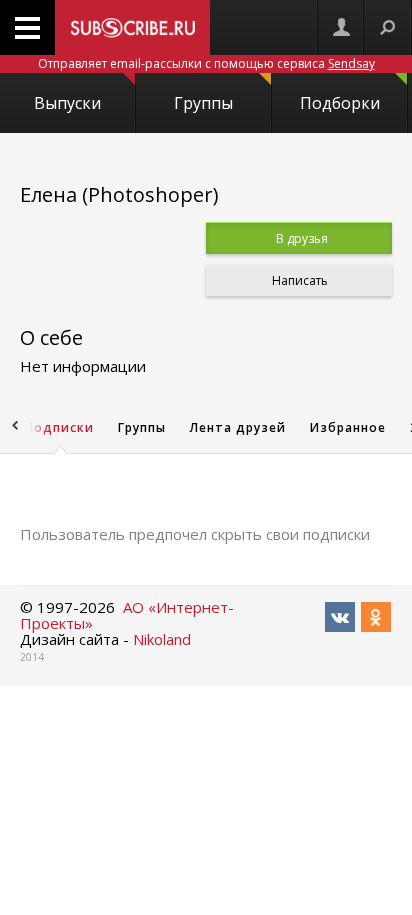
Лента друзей (238, 427)
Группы (203, 103)
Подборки (340, 103)
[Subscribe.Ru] (132, 27)
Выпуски (67, 103)
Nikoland (162, 639)
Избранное (348, 427)
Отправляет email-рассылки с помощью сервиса (206, 63)
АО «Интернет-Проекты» (127, 615)
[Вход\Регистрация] (341, 27)
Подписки (59, 427)
